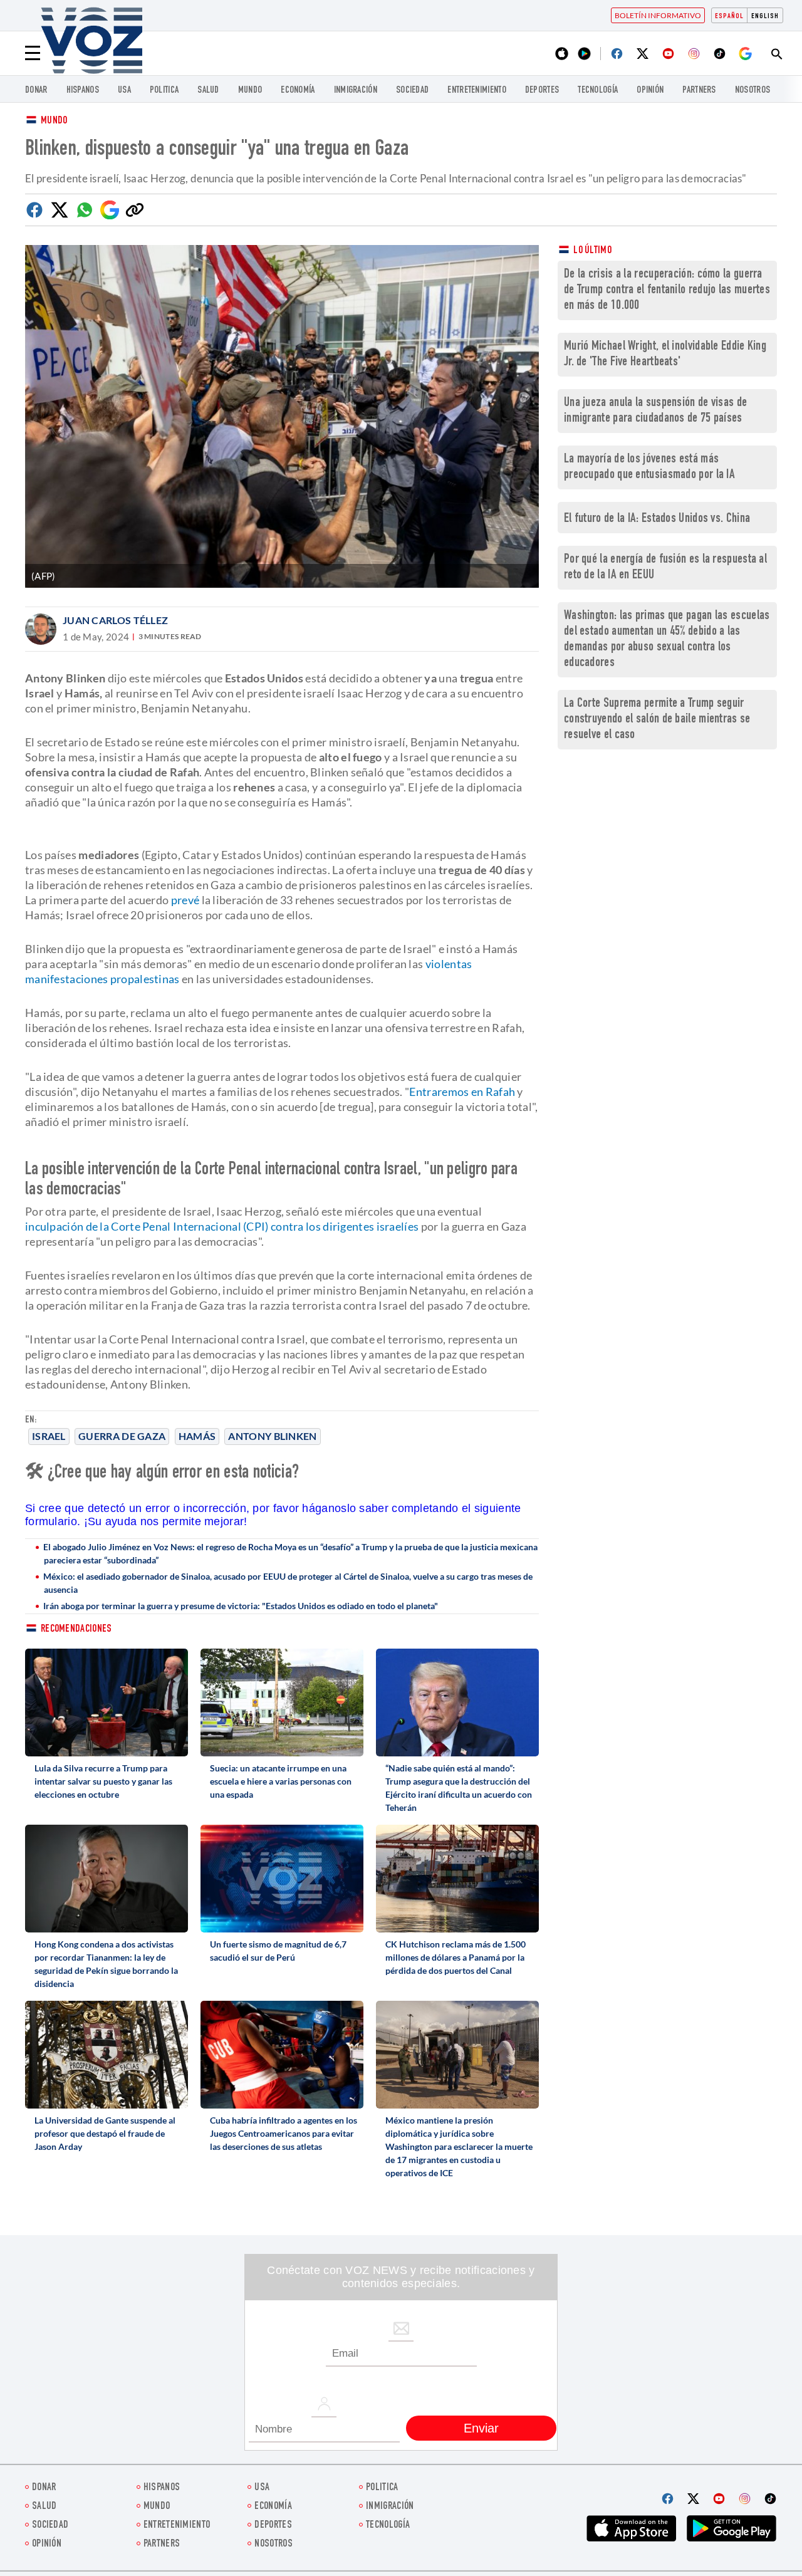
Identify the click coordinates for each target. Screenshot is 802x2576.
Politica (164, 91)
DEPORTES (542, 91)
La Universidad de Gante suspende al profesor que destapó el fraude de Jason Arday (105, 2133)
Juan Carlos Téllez (115, 620)
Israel (49, 1436)
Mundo (250, 91)
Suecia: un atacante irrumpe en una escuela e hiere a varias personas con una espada (281, 1781)
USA (124, 91)
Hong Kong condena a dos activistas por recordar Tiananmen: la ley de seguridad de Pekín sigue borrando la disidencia (106, 1964)
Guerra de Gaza (122, 1436)
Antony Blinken (272, 1436)
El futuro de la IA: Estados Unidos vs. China (657, 519)
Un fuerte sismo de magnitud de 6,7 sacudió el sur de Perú (278, 1951)
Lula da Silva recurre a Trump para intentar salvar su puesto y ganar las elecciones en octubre (103, 1781)
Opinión (650, 91)
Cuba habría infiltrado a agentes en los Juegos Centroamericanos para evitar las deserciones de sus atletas (284, 2133)
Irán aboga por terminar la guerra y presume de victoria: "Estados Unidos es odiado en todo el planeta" (241, 1606)
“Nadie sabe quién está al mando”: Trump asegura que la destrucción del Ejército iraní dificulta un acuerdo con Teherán (459, 1788)
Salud (208, 91)
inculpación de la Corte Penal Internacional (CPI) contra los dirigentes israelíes (222, 1226)
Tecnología (598, 91)
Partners (699, 91)
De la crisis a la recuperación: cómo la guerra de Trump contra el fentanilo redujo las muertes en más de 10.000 (667, 290)
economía (298, 91)
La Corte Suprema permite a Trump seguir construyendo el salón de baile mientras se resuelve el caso (657, 720)
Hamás (197, 1436)
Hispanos (83, 91)
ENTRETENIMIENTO (477, 91)
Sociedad (412, 91)
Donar (36, 91)
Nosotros (753, 91)
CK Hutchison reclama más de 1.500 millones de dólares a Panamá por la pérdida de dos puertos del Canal (456, 1957)
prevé (185, 900)
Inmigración (356, 91)
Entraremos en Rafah (462, 1092)
